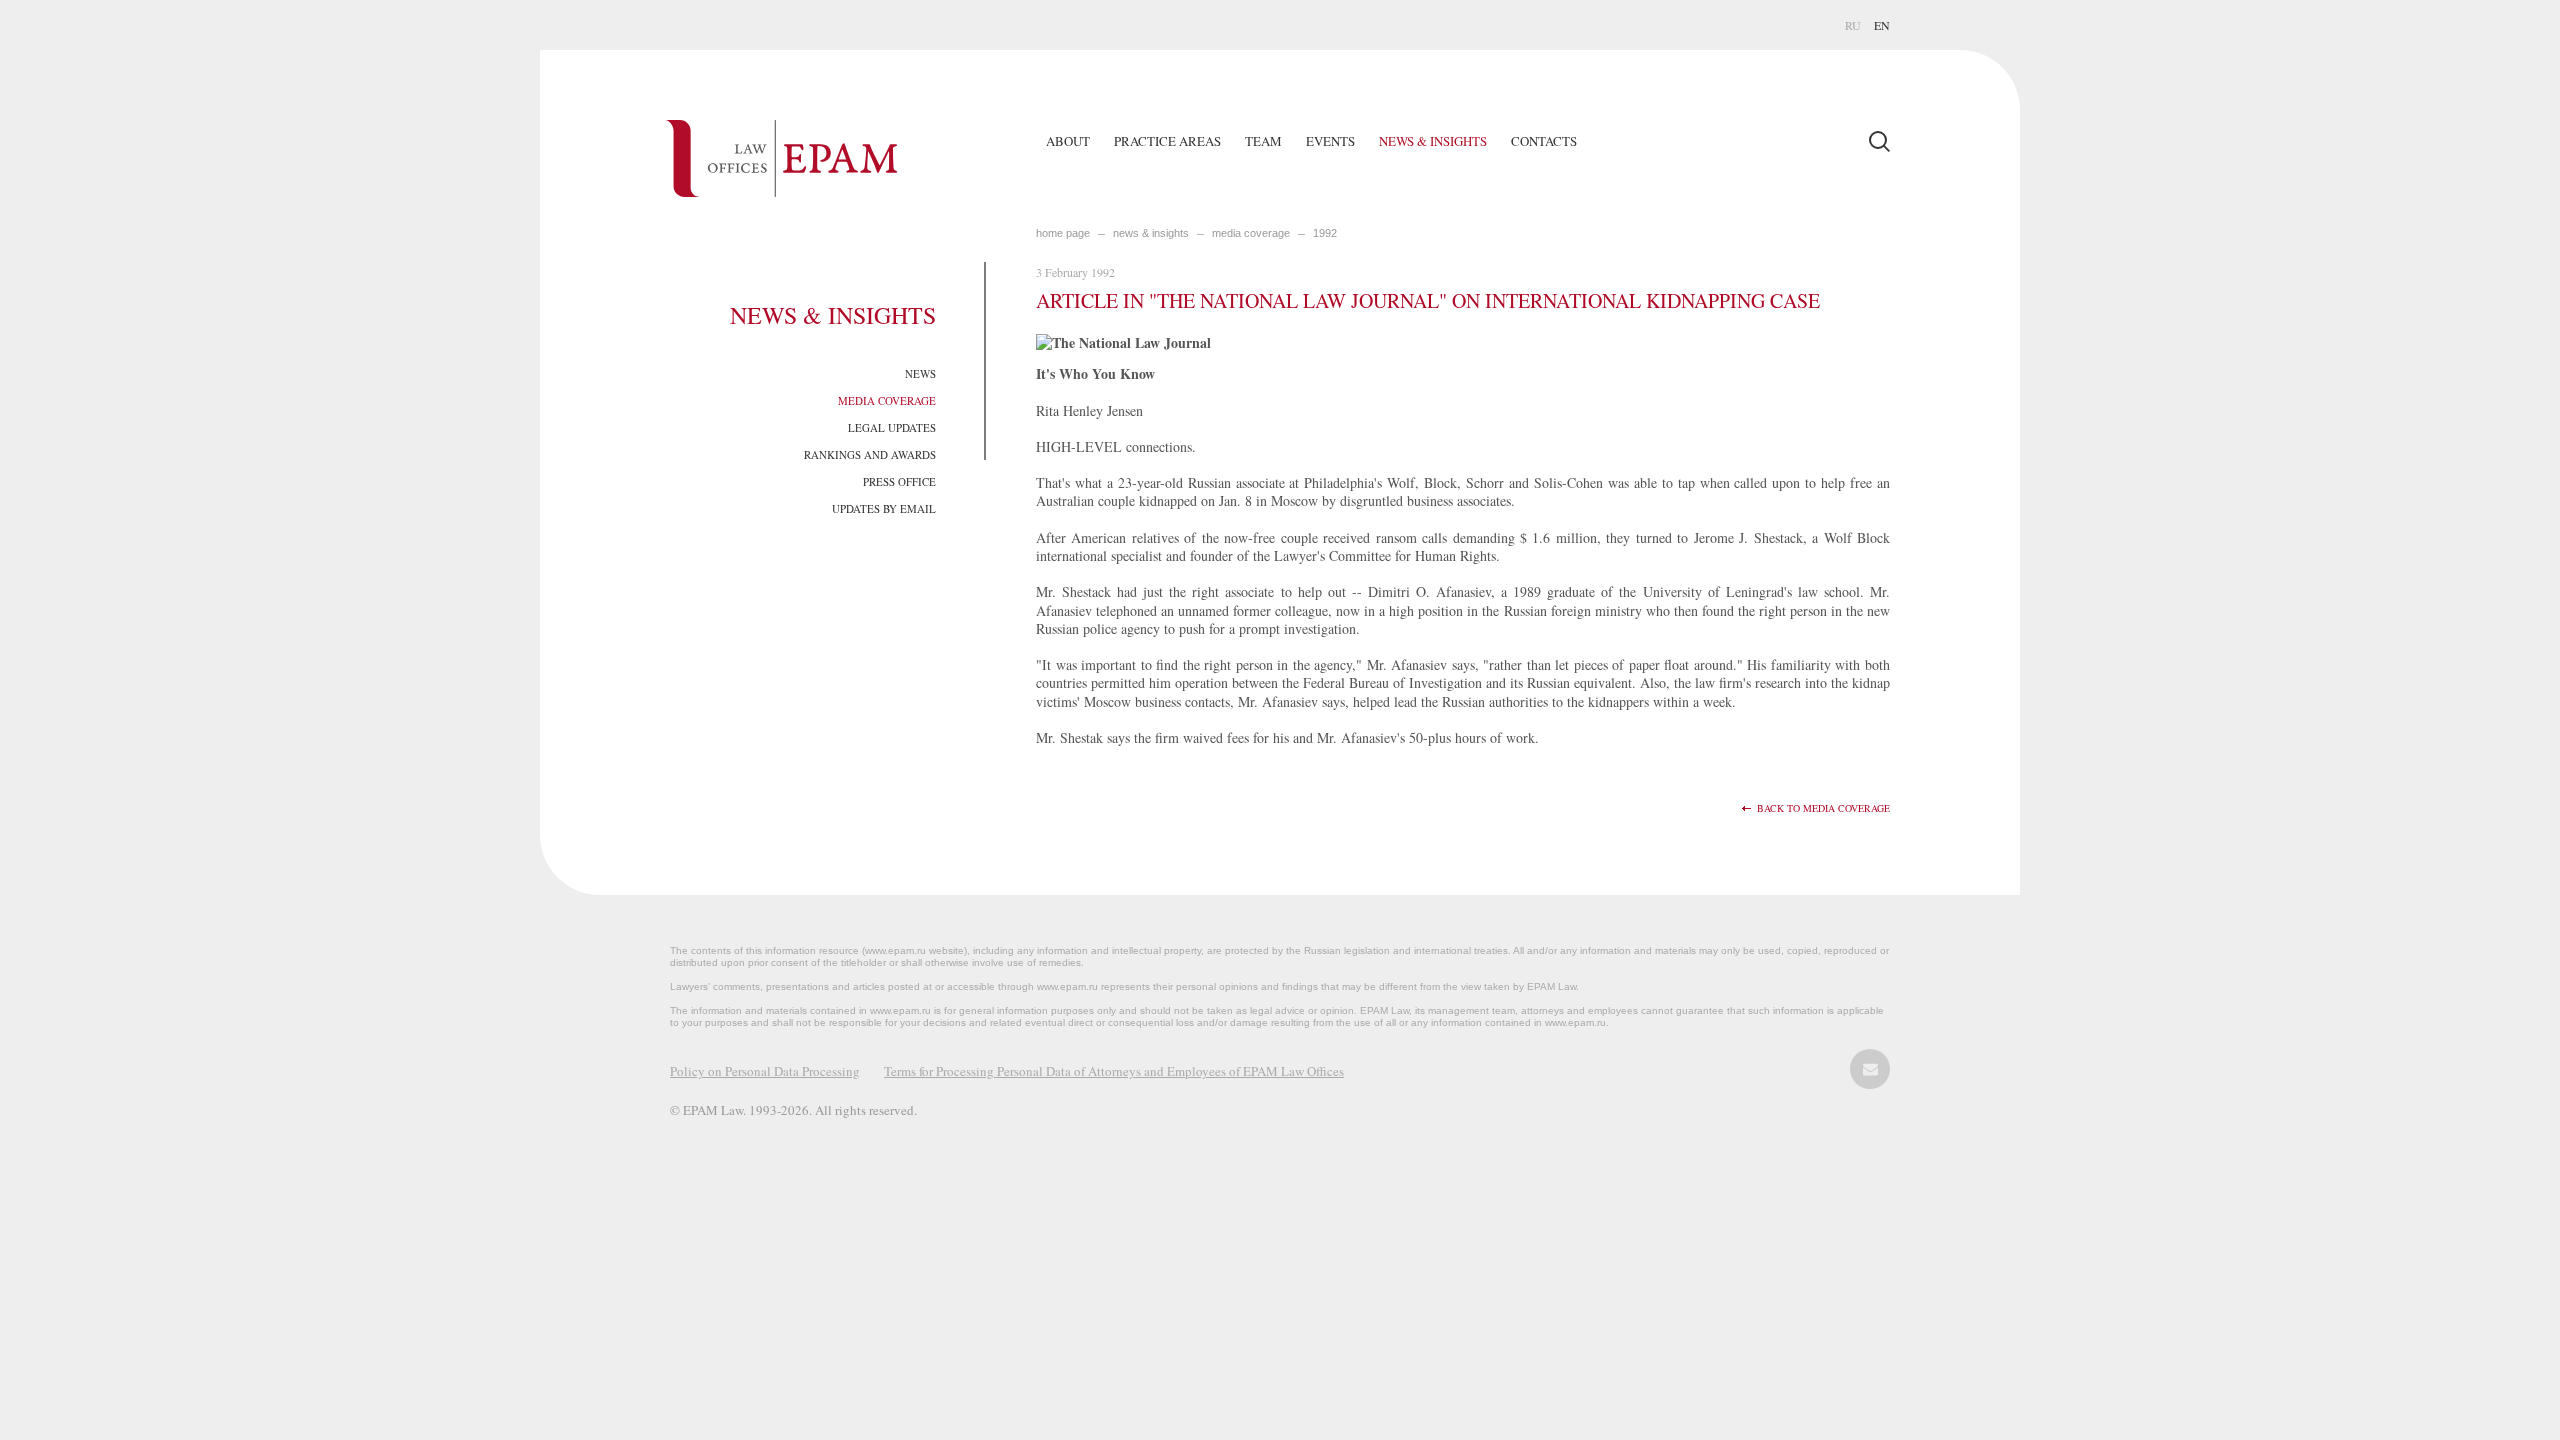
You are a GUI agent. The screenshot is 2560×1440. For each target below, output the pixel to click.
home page (1063, 233)
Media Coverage (887, 400)
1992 (1325, 233)
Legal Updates (892, 427)
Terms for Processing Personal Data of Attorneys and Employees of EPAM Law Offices (1114, 1071)
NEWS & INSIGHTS (1151, 233)
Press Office (899, 481)
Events (1330, 141)
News (920, 373)
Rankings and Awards (870, 454)
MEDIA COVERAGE (1251, 233)
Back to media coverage (1823, 808)
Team (1263, 141)
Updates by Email (884, 508)
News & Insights (1433, 141)
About (1068, 141)
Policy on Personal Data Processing (765, 1071)
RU (1853, 25)
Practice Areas (1167, 141)
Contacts (1544, 141)
